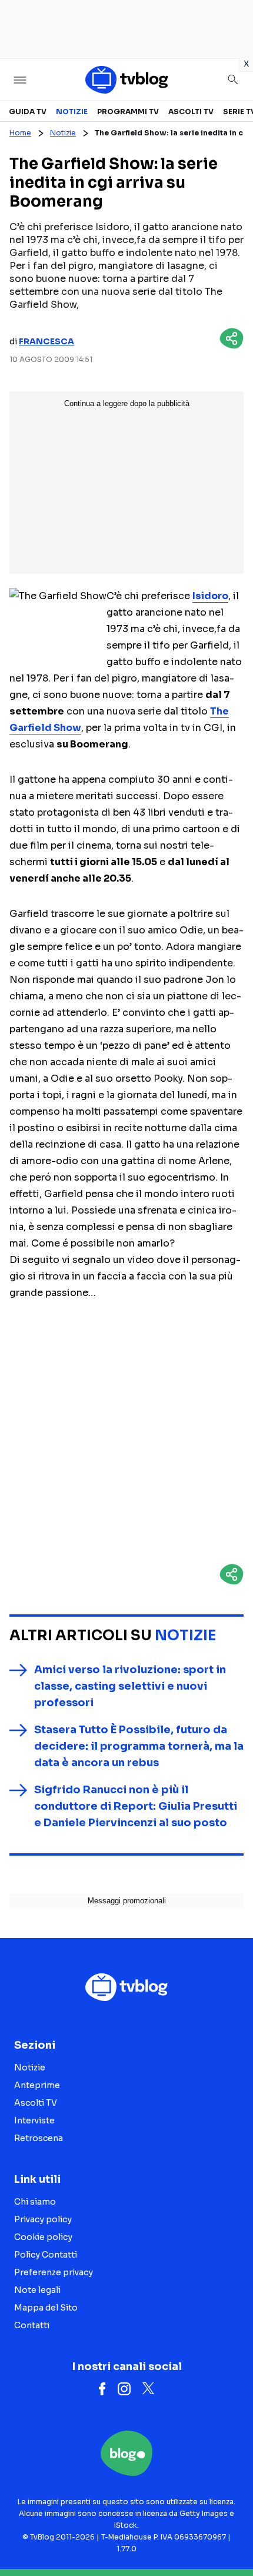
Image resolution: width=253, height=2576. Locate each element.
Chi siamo (35, 2202)
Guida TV (28, 112)
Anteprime (37, 2085)
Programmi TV (128, 112)
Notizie (72, 112)
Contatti (32, 2325)
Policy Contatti (46, 2255)
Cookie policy (43, 2237)
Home (20, 133)
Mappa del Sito (46, 2308)
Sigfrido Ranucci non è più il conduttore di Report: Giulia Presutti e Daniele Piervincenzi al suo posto (136, 1806)
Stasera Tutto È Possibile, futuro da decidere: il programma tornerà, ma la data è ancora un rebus (139, 1746)
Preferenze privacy (54, 2272)
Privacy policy (43, 2219)
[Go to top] (229, 2537)
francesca (46, 341)
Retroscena (39, 2138)
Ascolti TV (191, 112)
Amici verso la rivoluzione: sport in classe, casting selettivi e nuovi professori (130, 1686)
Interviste (34, 2120)
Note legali (37, 2290)
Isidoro (210, 596)
